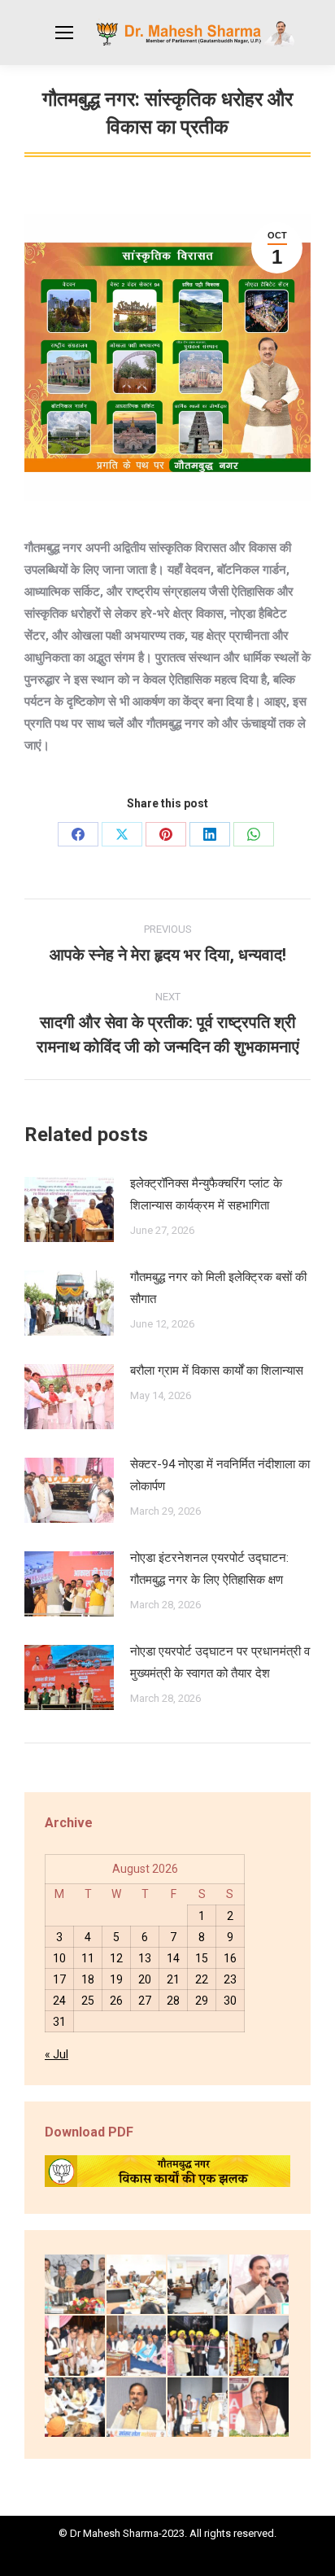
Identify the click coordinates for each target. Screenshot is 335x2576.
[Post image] (69, 1209)
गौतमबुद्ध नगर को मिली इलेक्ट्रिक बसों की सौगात (218, 1288)
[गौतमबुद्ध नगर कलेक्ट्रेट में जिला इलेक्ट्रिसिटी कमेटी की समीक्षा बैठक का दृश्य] (137, 2285)
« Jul (57, 2054)
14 (173, 1958)
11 (88, 1958)
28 (173, 2001)
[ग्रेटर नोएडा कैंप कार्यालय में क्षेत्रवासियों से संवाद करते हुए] (198, 2285)
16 (230, 1958)
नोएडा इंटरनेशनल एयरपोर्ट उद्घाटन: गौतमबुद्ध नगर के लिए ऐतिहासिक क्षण (209, 1569)
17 (59, 1979)
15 (202, 1958)
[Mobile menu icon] (64, 33)
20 (145, 1979)
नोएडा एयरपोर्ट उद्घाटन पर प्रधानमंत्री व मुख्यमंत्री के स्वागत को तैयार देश (220, 1662)
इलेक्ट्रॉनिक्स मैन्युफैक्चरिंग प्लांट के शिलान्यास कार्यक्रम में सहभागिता (206, 1194)
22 (202, 1979)
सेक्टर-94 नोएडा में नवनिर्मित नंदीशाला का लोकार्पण (220, 1475)
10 (59, 1958)
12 (116, 1958)
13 (145, 1958)
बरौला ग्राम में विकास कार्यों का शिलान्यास (217, 1371)
